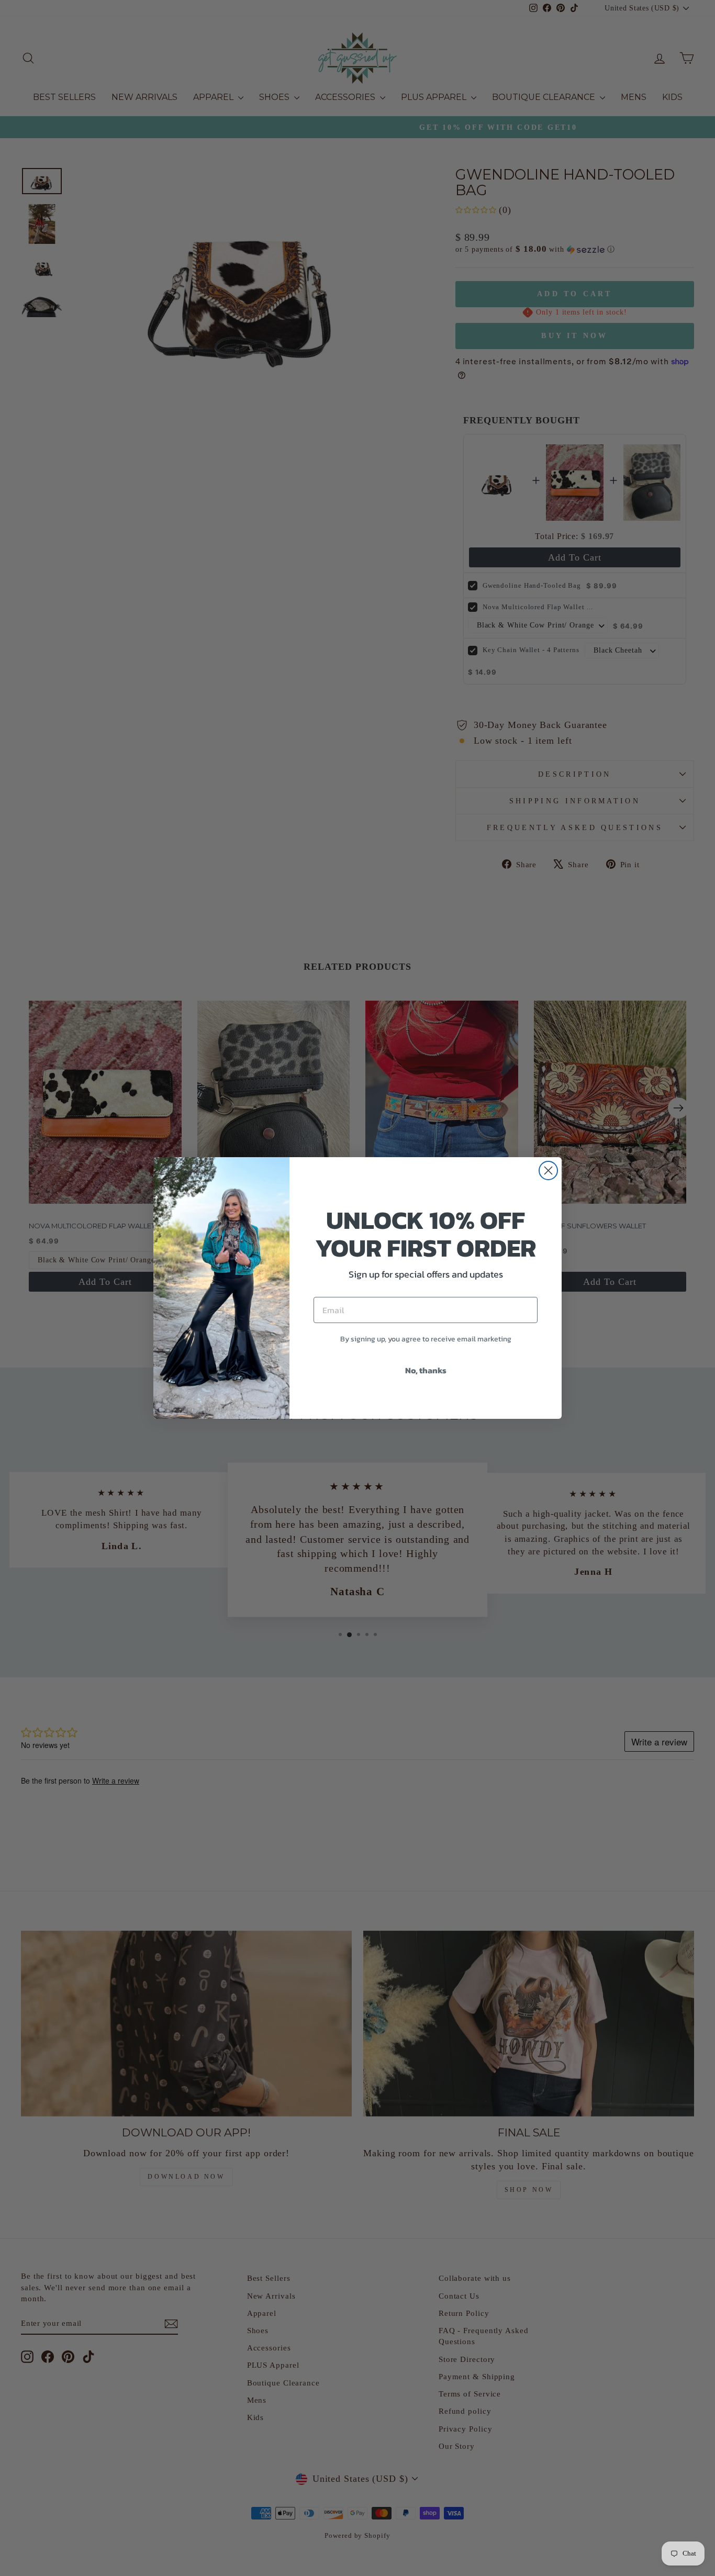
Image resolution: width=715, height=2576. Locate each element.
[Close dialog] (548, 1171)
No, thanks (426, 1370)
